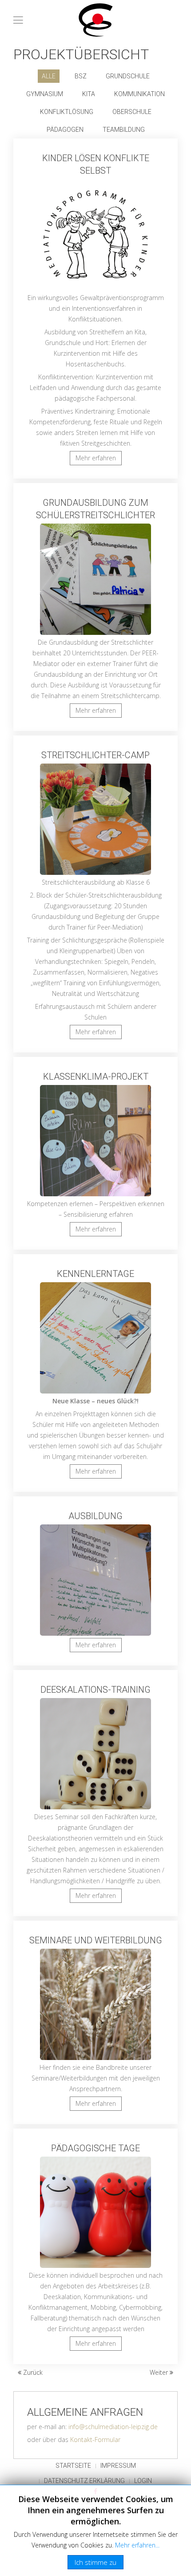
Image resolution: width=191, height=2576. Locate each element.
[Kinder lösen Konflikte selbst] (95, 309)
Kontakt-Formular (95, 2440)
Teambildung (124, 130)
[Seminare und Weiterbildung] (95, 2022)
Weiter (160, 2372)
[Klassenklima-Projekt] (95, 1153)
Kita (89, 94)
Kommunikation (139, 94)
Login (143, 2481)
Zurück (32, 2372)
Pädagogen (65, 130)
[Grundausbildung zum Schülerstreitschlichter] (95, 607)
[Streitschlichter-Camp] (95, 894)
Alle (49, 76)
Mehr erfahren (96, 458)
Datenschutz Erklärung (84, 2481)
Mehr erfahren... (137, 2545)
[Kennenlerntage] (95, 1373)
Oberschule (132, 112)
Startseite (73, 2466)
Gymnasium (45, 94)
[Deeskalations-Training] (95, 1793)
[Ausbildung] (95, 1581)
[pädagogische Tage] (95, 2246)
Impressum (118, 2466)
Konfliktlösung (67, 112)
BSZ (81, 76)
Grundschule (128, 76)
